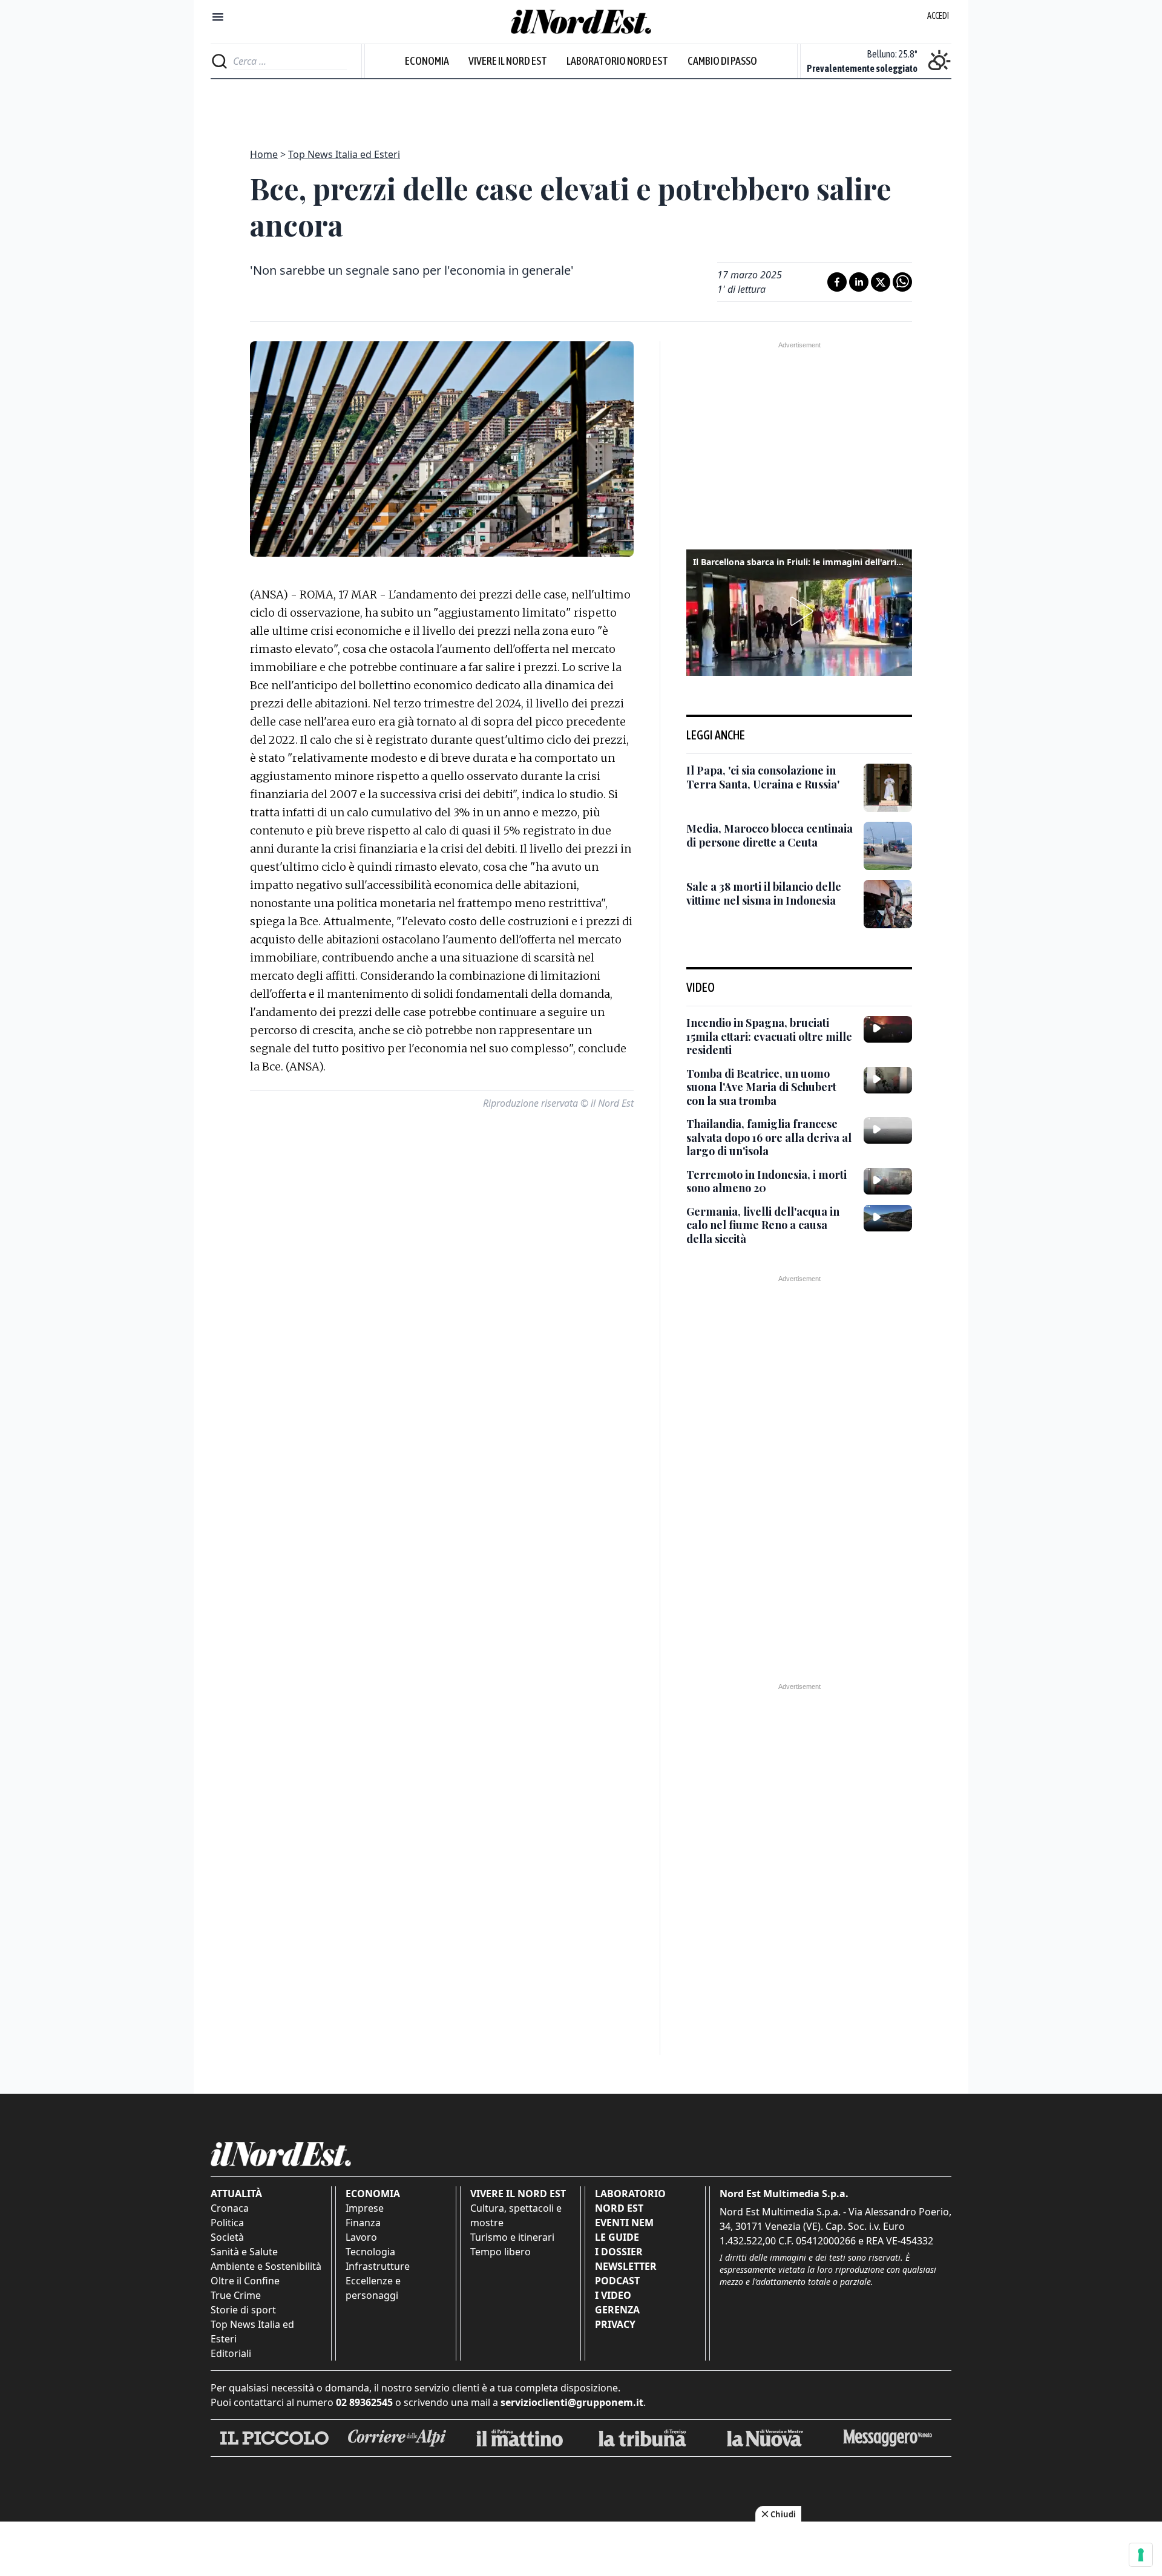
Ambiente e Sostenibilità (266, 2266)
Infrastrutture (378, 2266)
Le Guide (617, 2237)
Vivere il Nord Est (508, 61)
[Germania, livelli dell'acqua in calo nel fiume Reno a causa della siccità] (888, 1218)
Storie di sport (243, 2310)
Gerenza (617, 2310)
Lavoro (361, 2237)
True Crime (236, 2295)
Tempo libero (501, 2252)
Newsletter (626, 2266)
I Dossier (619, 2252)
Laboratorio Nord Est (617, 61)
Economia (427, 61)
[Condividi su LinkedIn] (859, 282)
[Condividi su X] (881, 282)
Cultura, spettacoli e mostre (516, 2215)
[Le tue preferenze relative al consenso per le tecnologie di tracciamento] (1141, 2555)
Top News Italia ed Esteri (344, 154)
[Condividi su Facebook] (837, 282)
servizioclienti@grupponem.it (572, 2402)
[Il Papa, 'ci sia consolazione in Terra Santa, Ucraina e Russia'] (888, 788)
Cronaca (230, 2208)
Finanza (363, 2223)
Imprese (365, 2208)
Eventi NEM (624, 2223)
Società (227, 2237)
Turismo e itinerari (512, 2237)
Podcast (617, 2281)
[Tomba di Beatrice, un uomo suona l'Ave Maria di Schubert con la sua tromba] (888, 1080)
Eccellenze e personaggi (373, 2288)
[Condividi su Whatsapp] (902, 282)
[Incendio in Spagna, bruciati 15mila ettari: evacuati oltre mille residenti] (888, 1029)
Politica (227, 2223)
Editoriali (231, 2353)
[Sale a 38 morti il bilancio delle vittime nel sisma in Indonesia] (888, 904)
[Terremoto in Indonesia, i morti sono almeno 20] (888, 1181)
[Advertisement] (581, 107)
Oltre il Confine (245, 2281)
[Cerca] (219, 61)
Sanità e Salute (244, 2252)
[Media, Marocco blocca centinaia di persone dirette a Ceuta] (888, 846)
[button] (799, 611)
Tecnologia (370, 2252)
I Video (613, 2295)
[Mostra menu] (218, 17)
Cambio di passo (722, 61)
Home (264, 154)
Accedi (938, 16)
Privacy (615, 2324)
